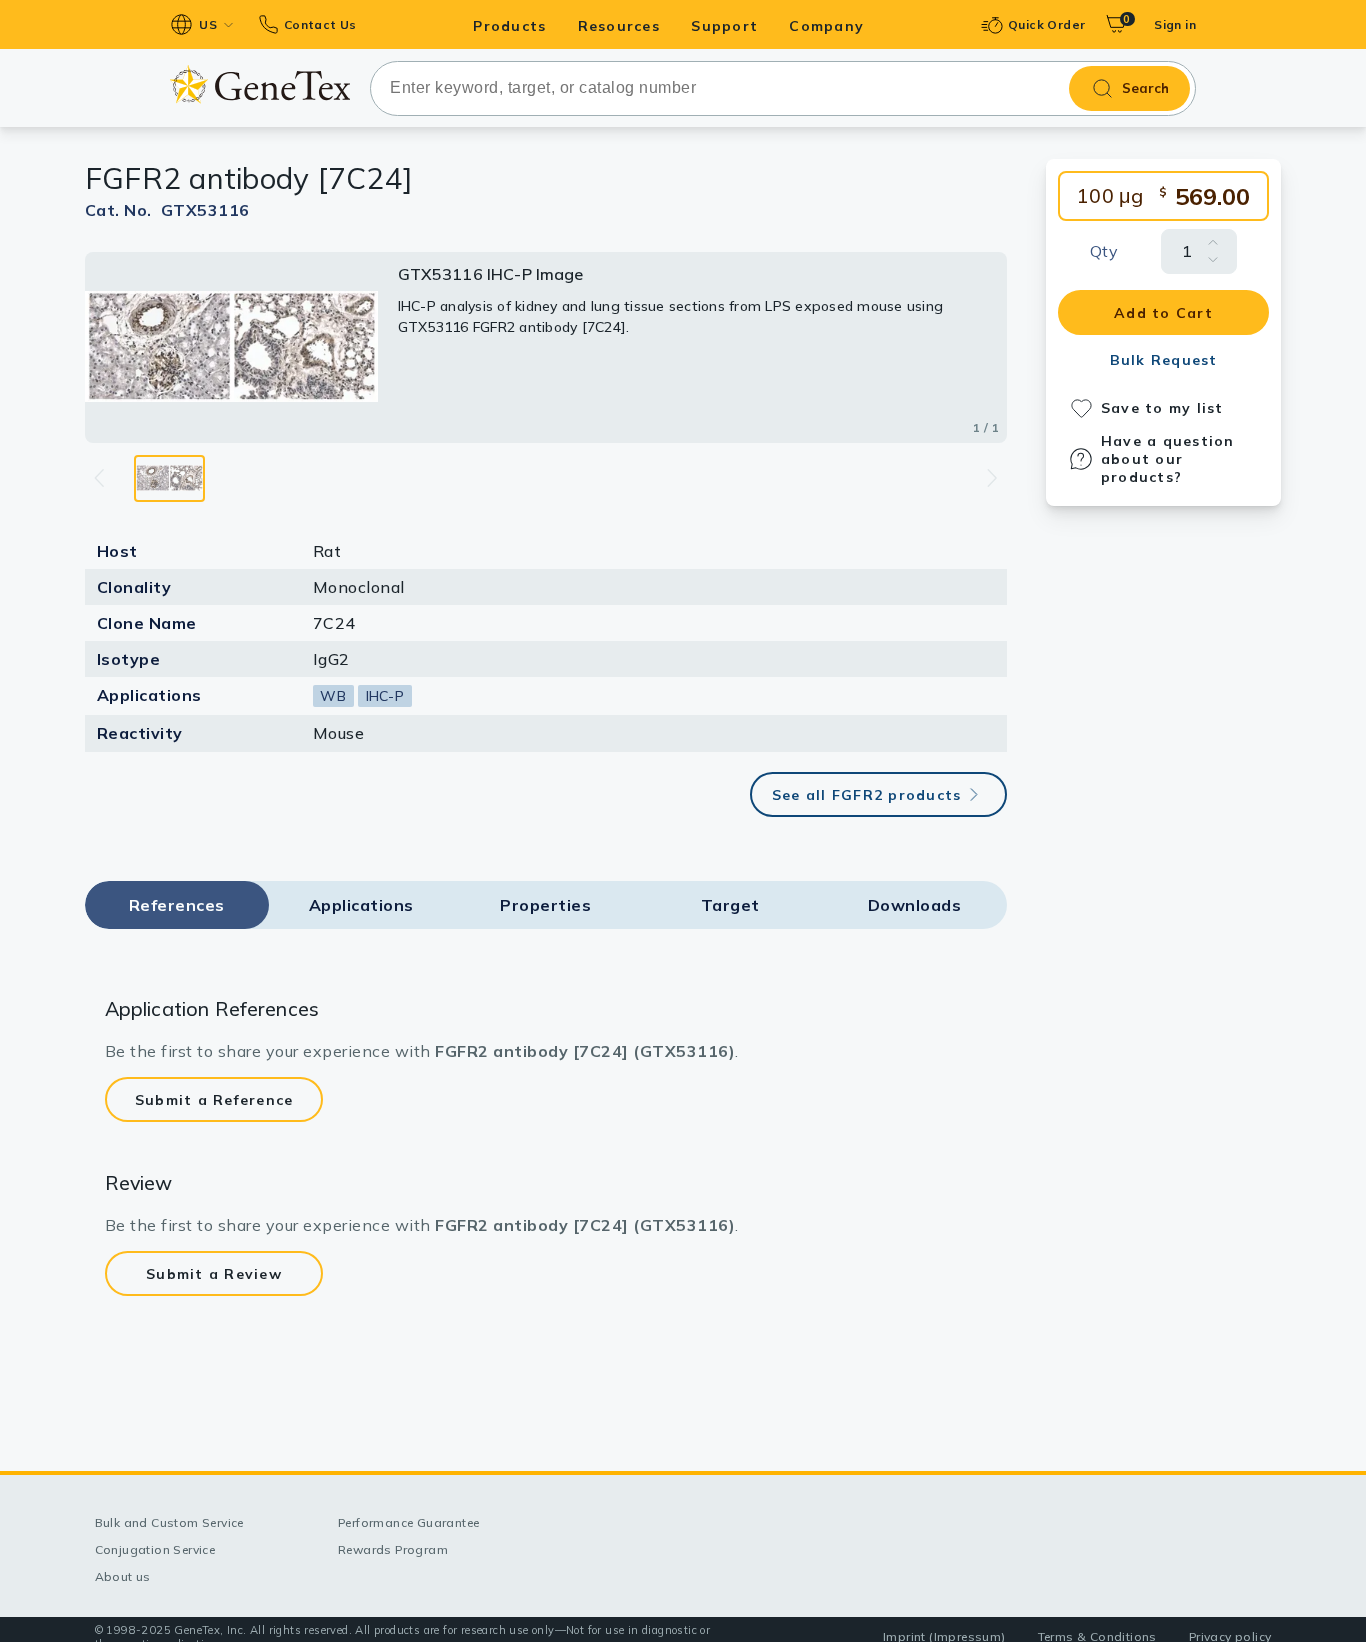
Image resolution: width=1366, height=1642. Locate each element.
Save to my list (1162, 408)
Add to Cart (1163, 313)
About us (123, 1576)
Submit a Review (214, 1274)
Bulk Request (1164, 360)
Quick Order (1046, 24)
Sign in (1175, 24)
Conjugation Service (155, 1549)
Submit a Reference (214, 1100)
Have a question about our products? (1168, 459)
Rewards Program (393, 1549)
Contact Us (320, 24)
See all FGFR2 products (867, 795)
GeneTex (259, 84)
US (208, 24)
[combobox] (783, 88)
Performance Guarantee (408, 1522)
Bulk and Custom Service (169, 1522)
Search (1145, 88)
